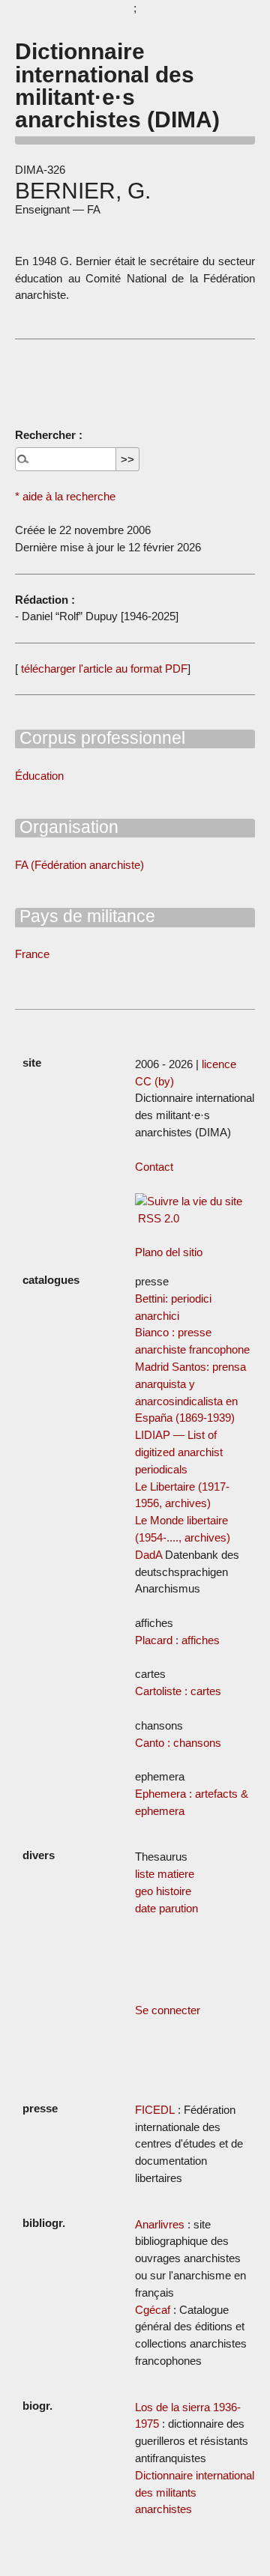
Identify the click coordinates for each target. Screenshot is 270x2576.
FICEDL (155, 2110)
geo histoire (163, 1891)
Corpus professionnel (100, 738)
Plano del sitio (169, 1252)
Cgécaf (153, 2310)
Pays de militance (85, 916)
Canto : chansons (178, 1743)
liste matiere (165, 1874)
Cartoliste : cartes (178, 1691)
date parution (166, 1908)
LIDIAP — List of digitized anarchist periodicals (179, 1452)
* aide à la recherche (65, 496)
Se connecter (168, 2010)
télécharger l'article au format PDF (103, 669)
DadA (148, 1555)
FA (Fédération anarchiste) (79, 865)
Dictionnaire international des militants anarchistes (195, 2492)
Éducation (39, 776)
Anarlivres (160, 2224)
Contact (154, 1167)
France (32, 954)
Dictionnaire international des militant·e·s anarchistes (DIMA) (117, 85)
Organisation (67, 827)
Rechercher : (49, 435)
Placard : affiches (177, 1640)
